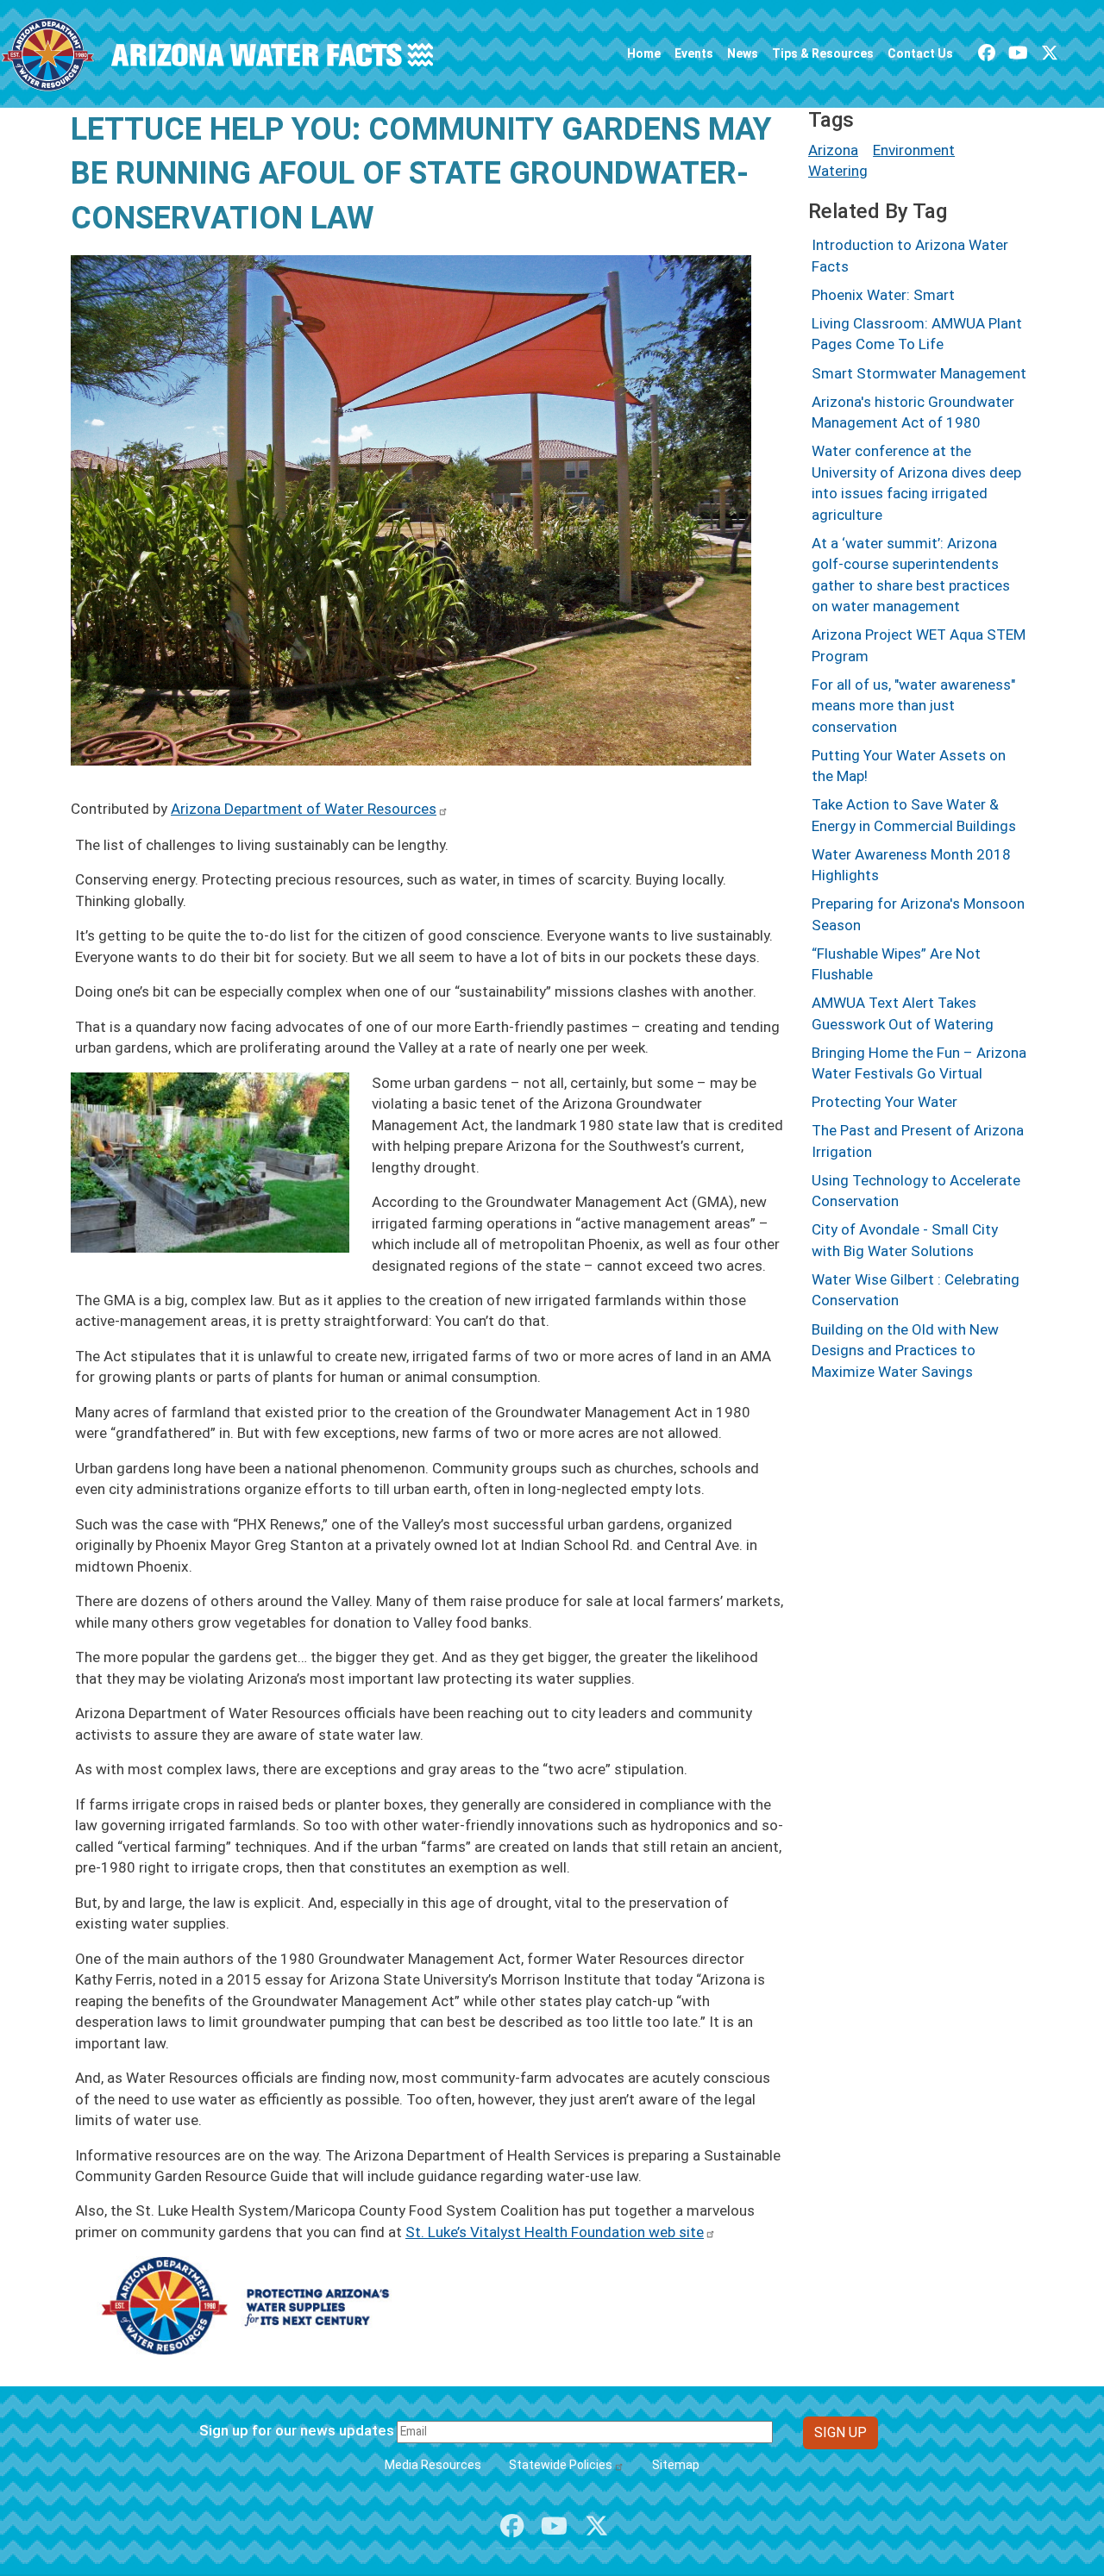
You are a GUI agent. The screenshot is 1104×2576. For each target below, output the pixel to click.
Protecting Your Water (884, 1102)
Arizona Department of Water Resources (304, 809)
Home (644, 53)
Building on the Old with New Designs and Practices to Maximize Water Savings (905, 1351)
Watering (838, 171)
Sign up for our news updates (297, 2430)
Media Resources (433, 2465)
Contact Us (920, 53)
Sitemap (676, 2465)
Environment (914, 150)
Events (694, 53)
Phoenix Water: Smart (883, 295)
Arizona (833, 150)
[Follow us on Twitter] (1050, 53)
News (743, 53)
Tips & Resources (823, 53)
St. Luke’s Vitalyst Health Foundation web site (555, 2232)
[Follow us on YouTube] (1018, 53)
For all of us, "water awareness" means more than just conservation (913, 706)
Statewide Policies (561, 2465)
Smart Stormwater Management (919, 373)
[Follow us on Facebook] (987, 53)
